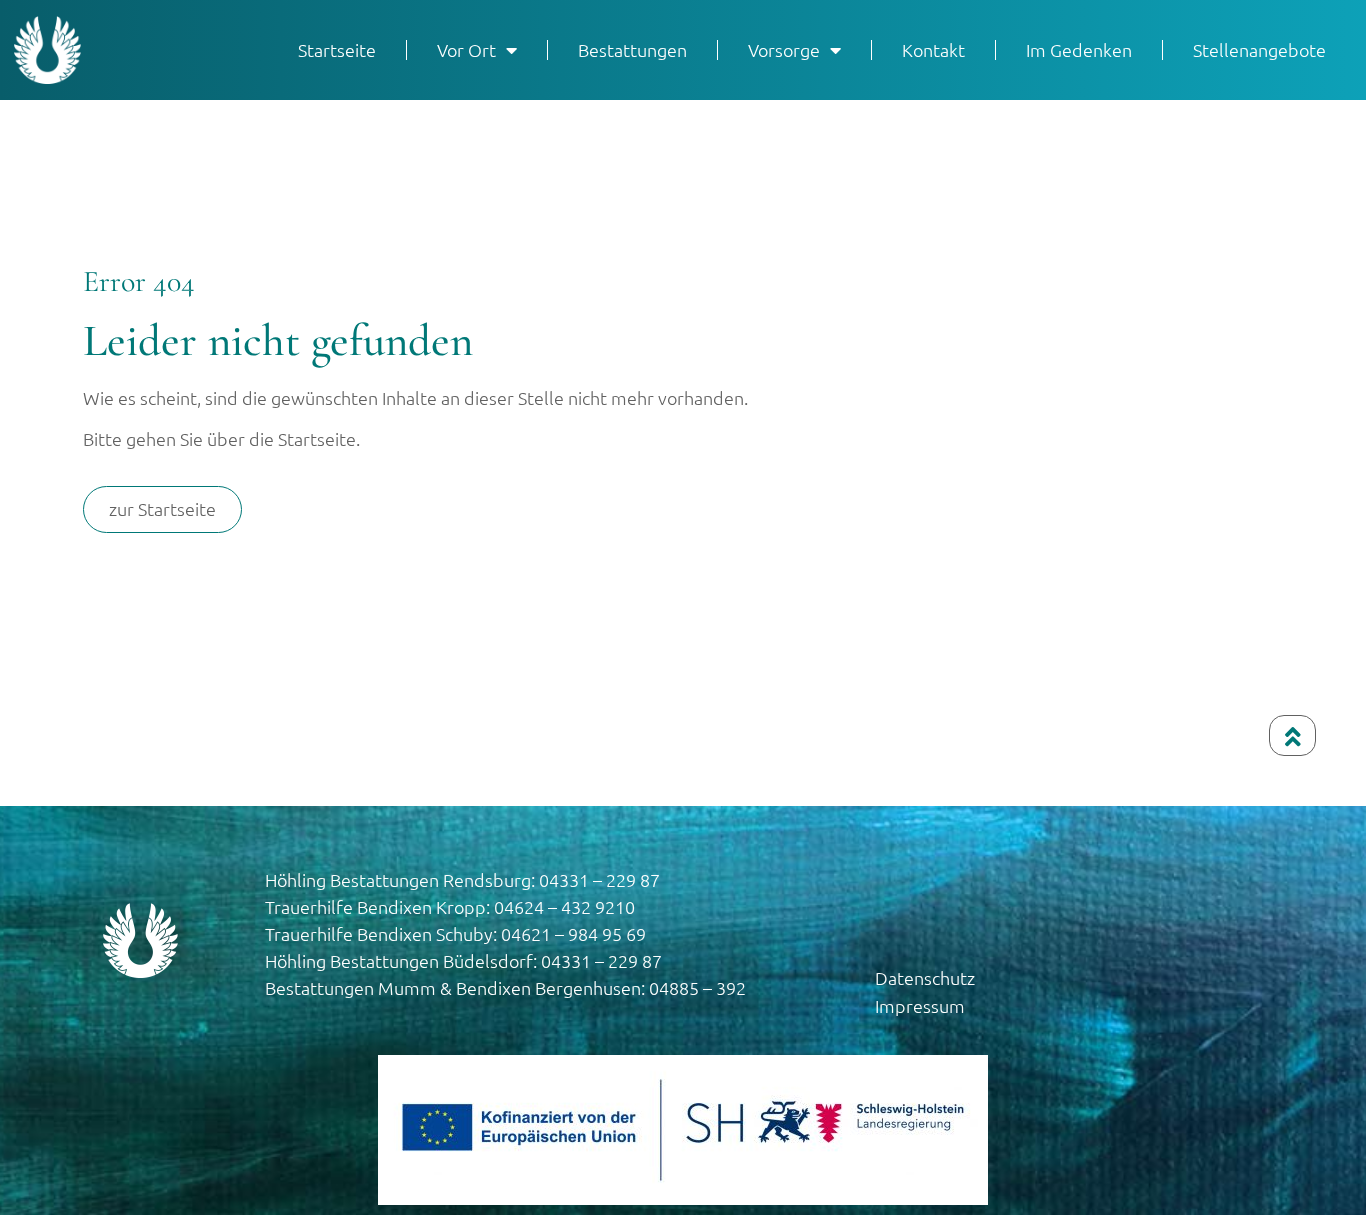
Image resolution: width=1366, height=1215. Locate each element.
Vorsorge (784, 49)
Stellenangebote (1259, 49)
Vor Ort (466, 49)
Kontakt (933, 49)
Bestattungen (632, 49)
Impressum (920, 1005)
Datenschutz (925, 977)
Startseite (337, 49)
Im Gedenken (1079, 49)
